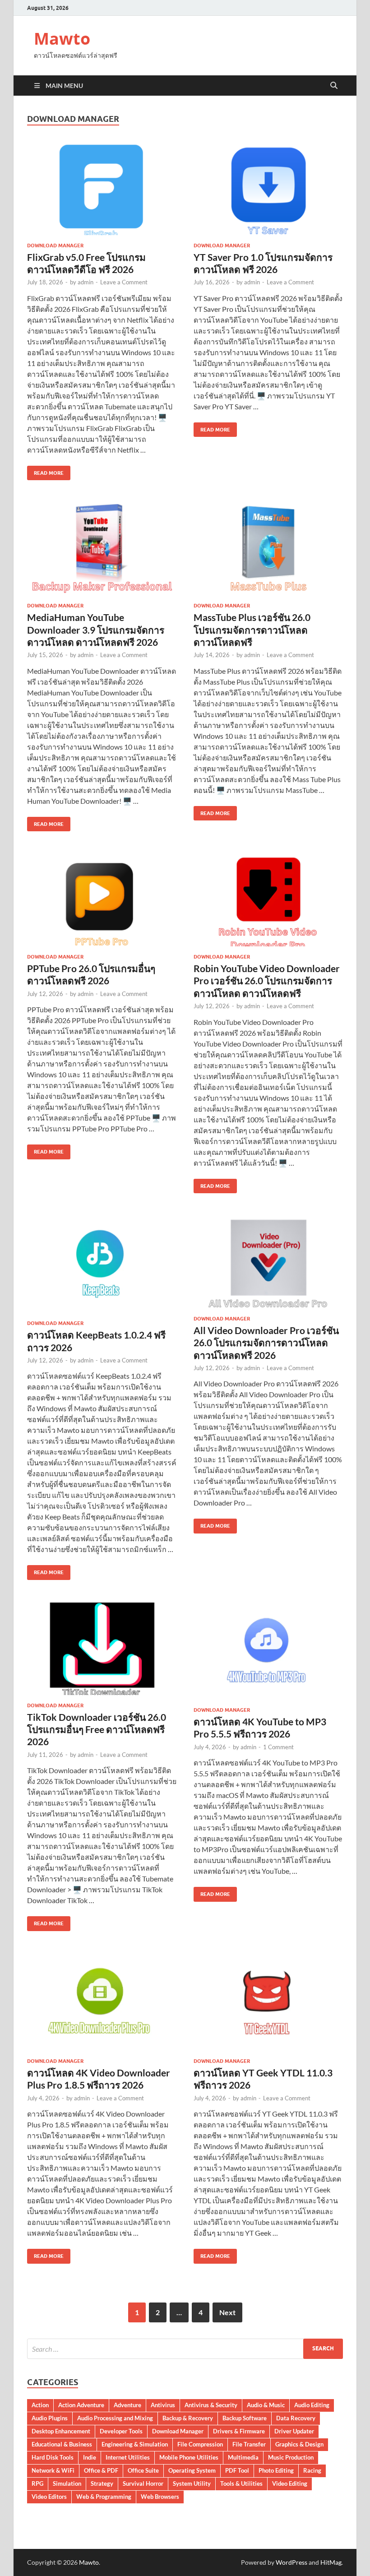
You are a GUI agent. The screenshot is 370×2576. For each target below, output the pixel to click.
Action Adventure (81, 2405)
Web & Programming (104, 2497)
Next (227, 2312)
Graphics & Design (299, 2444)
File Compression (200, 2444)
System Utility (192, 2483)
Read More (45, 471)
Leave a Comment (124, 282)
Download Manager (55, 246)
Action (40, 2405)
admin (86, 282)
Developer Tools (121, 2431)
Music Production (291, 2457)
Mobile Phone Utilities (189, 2457)
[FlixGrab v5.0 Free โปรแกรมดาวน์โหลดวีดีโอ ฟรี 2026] (102, 189)
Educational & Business (62, 2444)
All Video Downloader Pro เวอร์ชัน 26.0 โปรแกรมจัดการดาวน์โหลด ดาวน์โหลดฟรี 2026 (266, 1343)
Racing (312, 2470)
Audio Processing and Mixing (115, 2418)
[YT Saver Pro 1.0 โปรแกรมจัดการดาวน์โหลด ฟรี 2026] (268, 189)
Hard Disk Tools (53, 2457)
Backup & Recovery (188, 2418)
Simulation (67, 2483)
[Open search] (334, 86)
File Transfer (249, 2444)
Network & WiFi (53, 2470)
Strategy (102, 2483)
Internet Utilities (128, 2457)
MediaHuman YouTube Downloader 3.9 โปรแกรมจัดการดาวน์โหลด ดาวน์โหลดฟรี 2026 (96, 630)
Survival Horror (143, 2483)
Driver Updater (294, 2431)
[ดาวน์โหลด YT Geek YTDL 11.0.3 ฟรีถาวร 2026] (268, 2002)
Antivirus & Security (211, 2405)
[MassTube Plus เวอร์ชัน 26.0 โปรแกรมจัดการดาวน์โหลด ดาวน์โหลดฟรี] (268, 549)
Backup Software (245, 2418)
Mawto (62, 39)
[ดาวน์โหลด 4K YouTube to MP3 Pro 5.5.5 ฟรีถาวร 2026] (268, 1651)
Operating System (192, 2470)
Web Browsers (160, 2497)
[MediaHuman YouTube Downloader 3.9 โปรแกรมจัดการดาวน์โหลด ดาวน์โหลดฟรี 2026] (102, 549)
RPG (37, 2483)
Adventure (127, 2405)
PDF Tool (237, 2470)
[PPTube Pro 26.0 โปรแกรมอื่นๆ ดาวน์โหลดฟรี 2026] (102, 900)
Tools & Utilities (241, 2483)
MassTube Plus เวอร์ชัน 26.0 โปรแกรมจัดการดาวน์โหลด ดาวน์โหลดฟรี (252, 630)
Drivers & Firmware (239, 2431)
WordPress (291, 2562)
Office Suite (143, 2470)
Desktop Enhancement (61, 2431)
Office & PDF (101, 2470)
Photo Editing (276, 2470)
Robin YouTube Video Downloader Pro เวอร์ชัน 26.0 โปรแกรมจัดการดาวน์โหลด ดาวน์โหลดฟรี (267, 981)
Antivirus (163, 2405)
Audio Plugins (50, 2418)
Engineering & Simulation (135, 2444)
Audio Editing (312, 2405)
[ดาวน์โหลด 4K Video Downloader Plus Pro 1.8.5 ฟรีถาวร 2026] (102, 2002)
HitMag (331, 2562)
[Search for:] (185, 2349)
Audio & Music (266, 2405)
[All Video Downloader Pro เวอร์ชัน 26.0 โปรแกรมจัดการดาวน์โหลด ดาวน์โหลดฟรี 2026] (268, 1262)
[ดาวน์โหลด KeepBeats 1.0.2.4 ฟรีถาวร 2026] (102, 1264)
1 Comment (278, 1747)
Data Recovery (296, 2418)
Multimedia (243, 2457)
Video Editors (49, 2497)
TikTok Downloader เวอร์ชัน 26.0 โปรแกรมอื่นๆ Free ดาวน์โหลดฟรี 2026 (97, 1729)
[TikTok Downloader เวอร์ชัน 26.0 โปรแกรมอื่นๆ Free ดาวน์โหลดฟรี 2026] (102, 1649)
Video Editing (290, 2483)
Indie (90, 2457)
